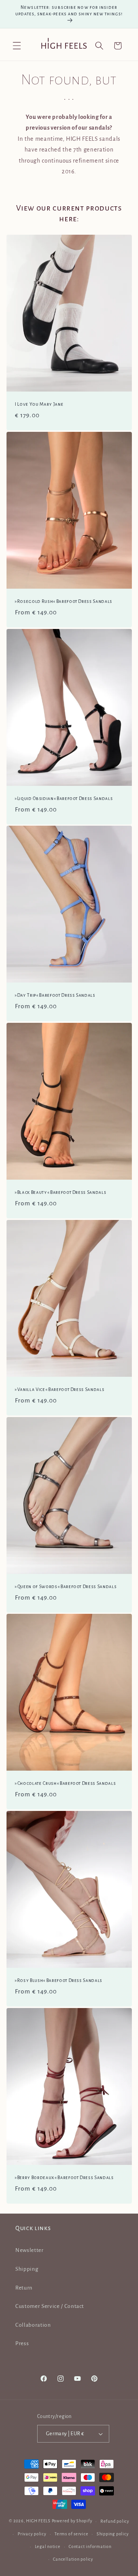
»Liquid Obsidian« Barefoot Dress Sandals (64, 798)
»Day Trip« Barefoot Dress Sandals (55, 995)
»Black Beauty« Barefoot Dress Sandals (61, 1192)
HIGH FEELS (38, 2521)
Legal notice (48, 2546)
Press (22, 2343)
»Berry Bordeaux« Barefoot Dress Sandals (64, 2178)
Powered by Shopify (72, 2521)
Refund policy (115, 2521)
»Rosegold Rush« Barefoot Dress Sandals (64, 601)
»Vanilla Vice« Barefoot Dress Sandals (60, 1389)
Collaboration (33, 2325)
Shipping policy (113, 2534)
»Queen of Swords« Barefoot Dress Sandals (66, 1587)
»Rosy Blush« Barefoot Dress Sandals (59, 1980)
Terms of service (71, 2534)
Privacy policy (32, 2534)
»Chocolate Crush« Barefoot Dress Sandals (65, 1783)
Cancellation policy (73, 2559)
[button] (17, 46)
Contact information (90, 2546)
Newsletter (30, 2250)
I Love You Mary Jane (39, 404)
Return (24, 2288)
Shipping (27, 2269)
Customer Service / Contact (50, 2306)
